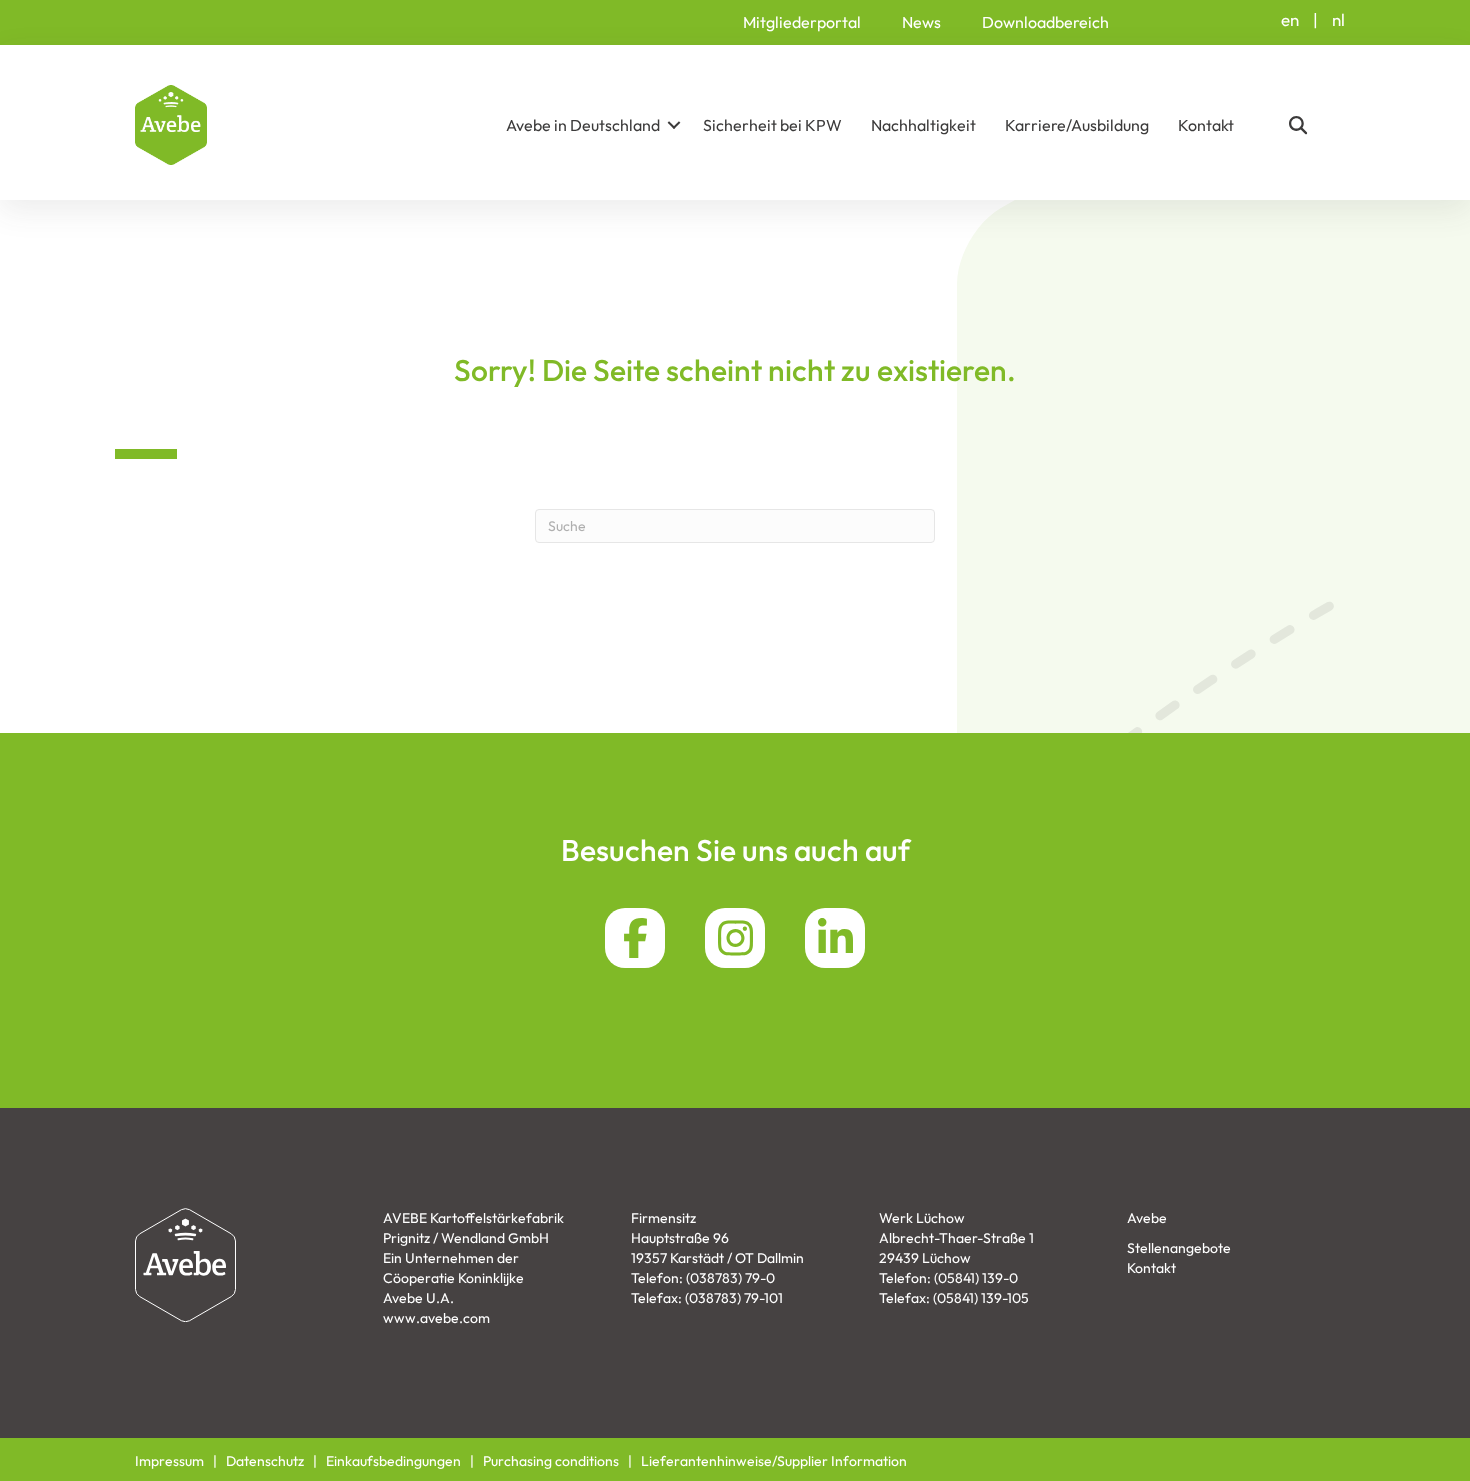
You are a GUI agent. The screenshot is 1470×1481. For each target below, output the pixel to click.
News (921, 22)
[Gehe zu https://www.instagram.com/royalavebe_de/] (735, 938)
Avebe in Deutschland (583, 125)
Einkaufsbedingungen (393, 1461)
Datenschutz (265, 1461)
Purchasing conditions (551, 1461)
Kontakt (1206, 125)
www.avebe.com (436, 1318)
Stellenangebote (1179, 1248)
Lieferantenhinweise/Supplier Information (774, 1461)
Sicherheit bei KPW (772, 125)
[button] (674, 125)
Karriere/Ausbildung (1077, 125)
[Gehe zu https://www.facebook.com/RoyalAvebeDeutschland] (635, 938)
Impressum (169, 1461)
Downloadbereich (1045, 22)
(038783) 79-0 (730, 1278)
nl (1338, 19)
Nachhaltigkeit (923, 125)
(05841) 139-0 (976, 1278)
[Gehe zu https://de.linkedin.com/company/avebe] (835, 938)
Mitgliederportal (802, 22)
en (1290, 19)
